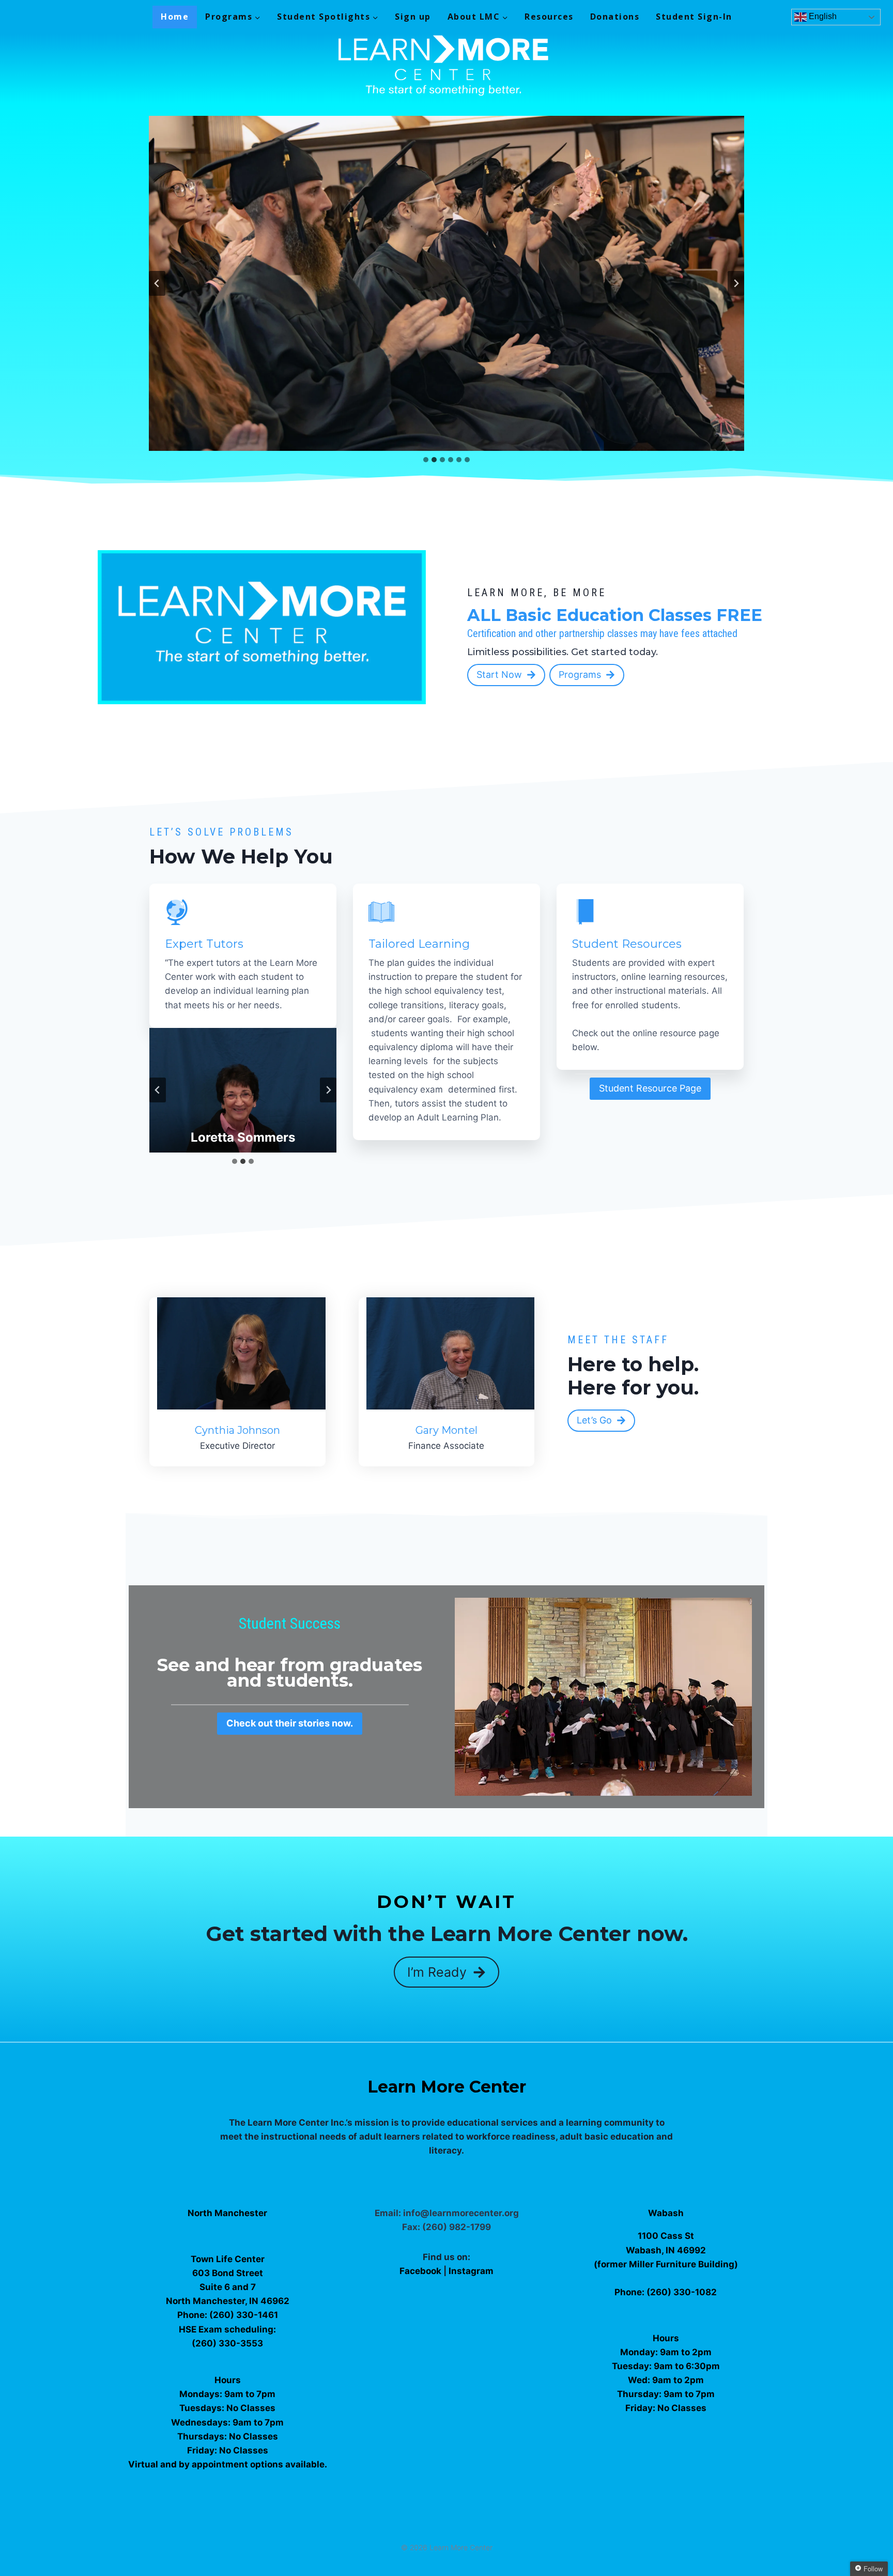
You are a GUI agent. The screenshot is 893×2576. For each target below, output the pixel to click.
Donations (615, 17)
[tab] (426, 460)
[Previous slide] (157, 283)
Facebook (421, 2271)
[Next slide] (736, 283)
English (822, 16)
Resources (549, 17)
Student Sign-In (694, 17)
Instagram (471, 2271)
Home (175, 17)
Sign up (413, 17)
